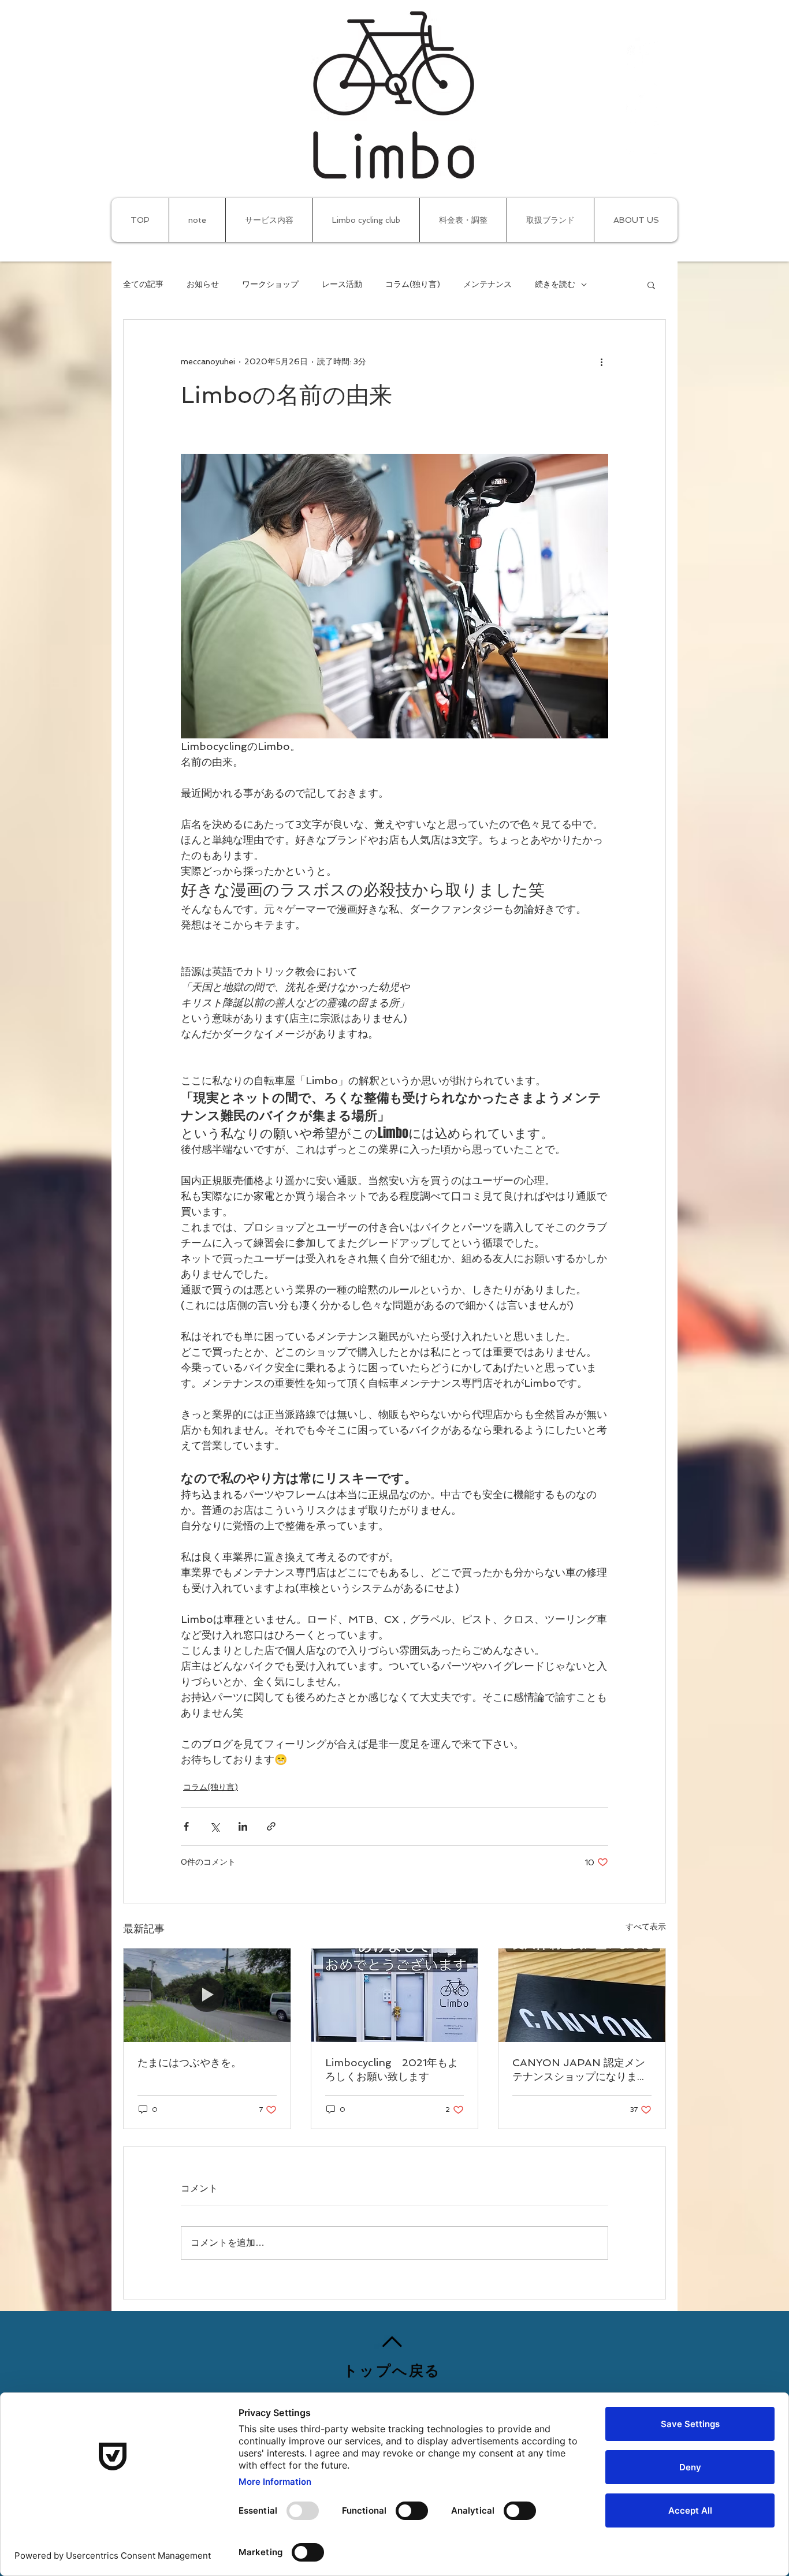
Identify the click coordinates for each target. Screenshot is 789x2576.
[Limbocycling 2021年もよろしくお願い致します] (395, 1995)
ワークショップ (270, 284)
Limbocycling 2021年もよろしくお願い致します (392, 2069)
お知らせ (203, 284)
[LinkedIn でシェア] (243, 1826)
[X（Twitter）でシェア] (215, 1826)
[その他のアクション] (601, 361)
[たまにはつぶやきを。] (207, 1995)
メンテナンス (487, 284)
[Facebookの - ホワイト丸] (643, 53)
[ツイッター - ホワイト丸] (643, 95)
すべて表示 (646, 1927)
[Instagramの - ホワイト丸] (643, 137)
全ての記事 (143, 284)
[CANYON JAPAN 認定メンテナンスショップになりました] (582, 1995)
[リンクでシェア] (271, 1826)
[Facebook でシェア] (186, 1826)
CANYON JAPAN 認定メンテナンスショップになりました (580, 2070)
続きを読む (555, 284)
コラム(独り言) (413, 284)
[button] (651, 285)
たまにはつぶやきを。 (189, 2062)
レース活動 (342, 284)
